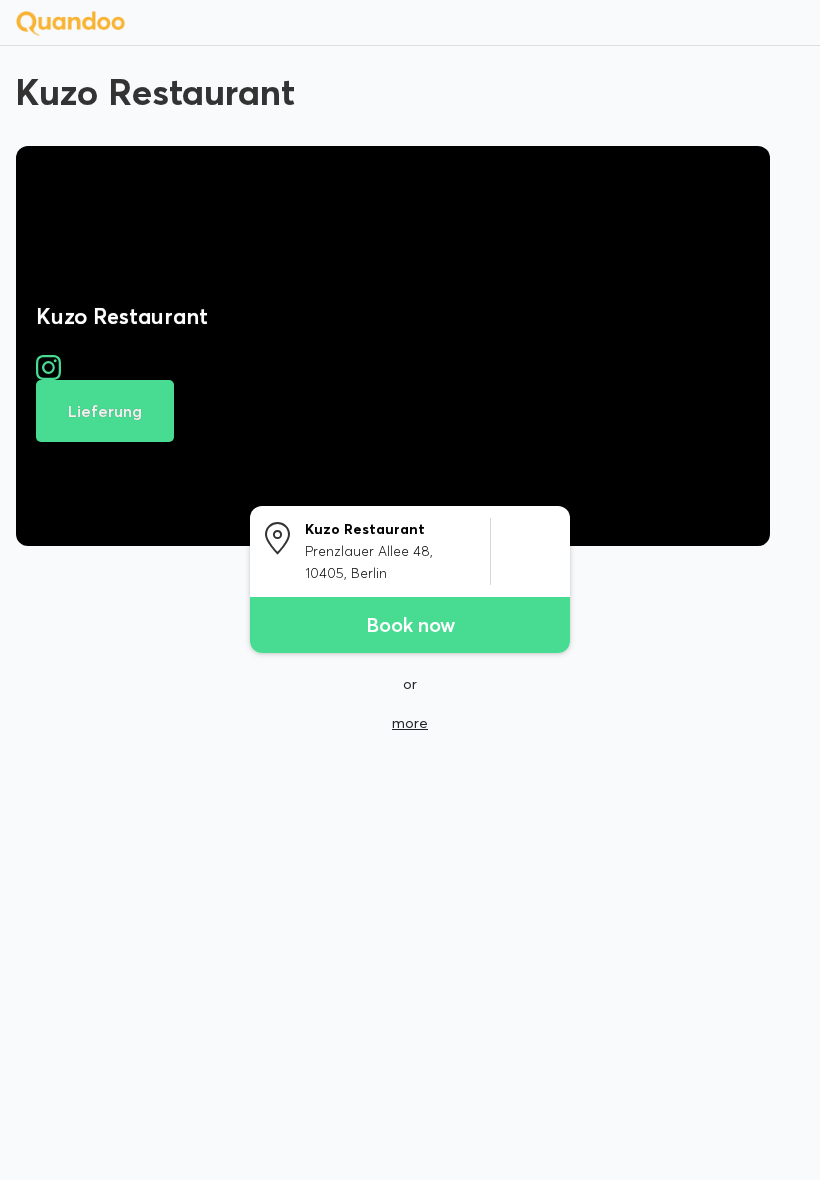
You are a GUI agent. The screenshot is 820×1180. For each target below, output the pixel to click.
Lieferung (105, 411)
